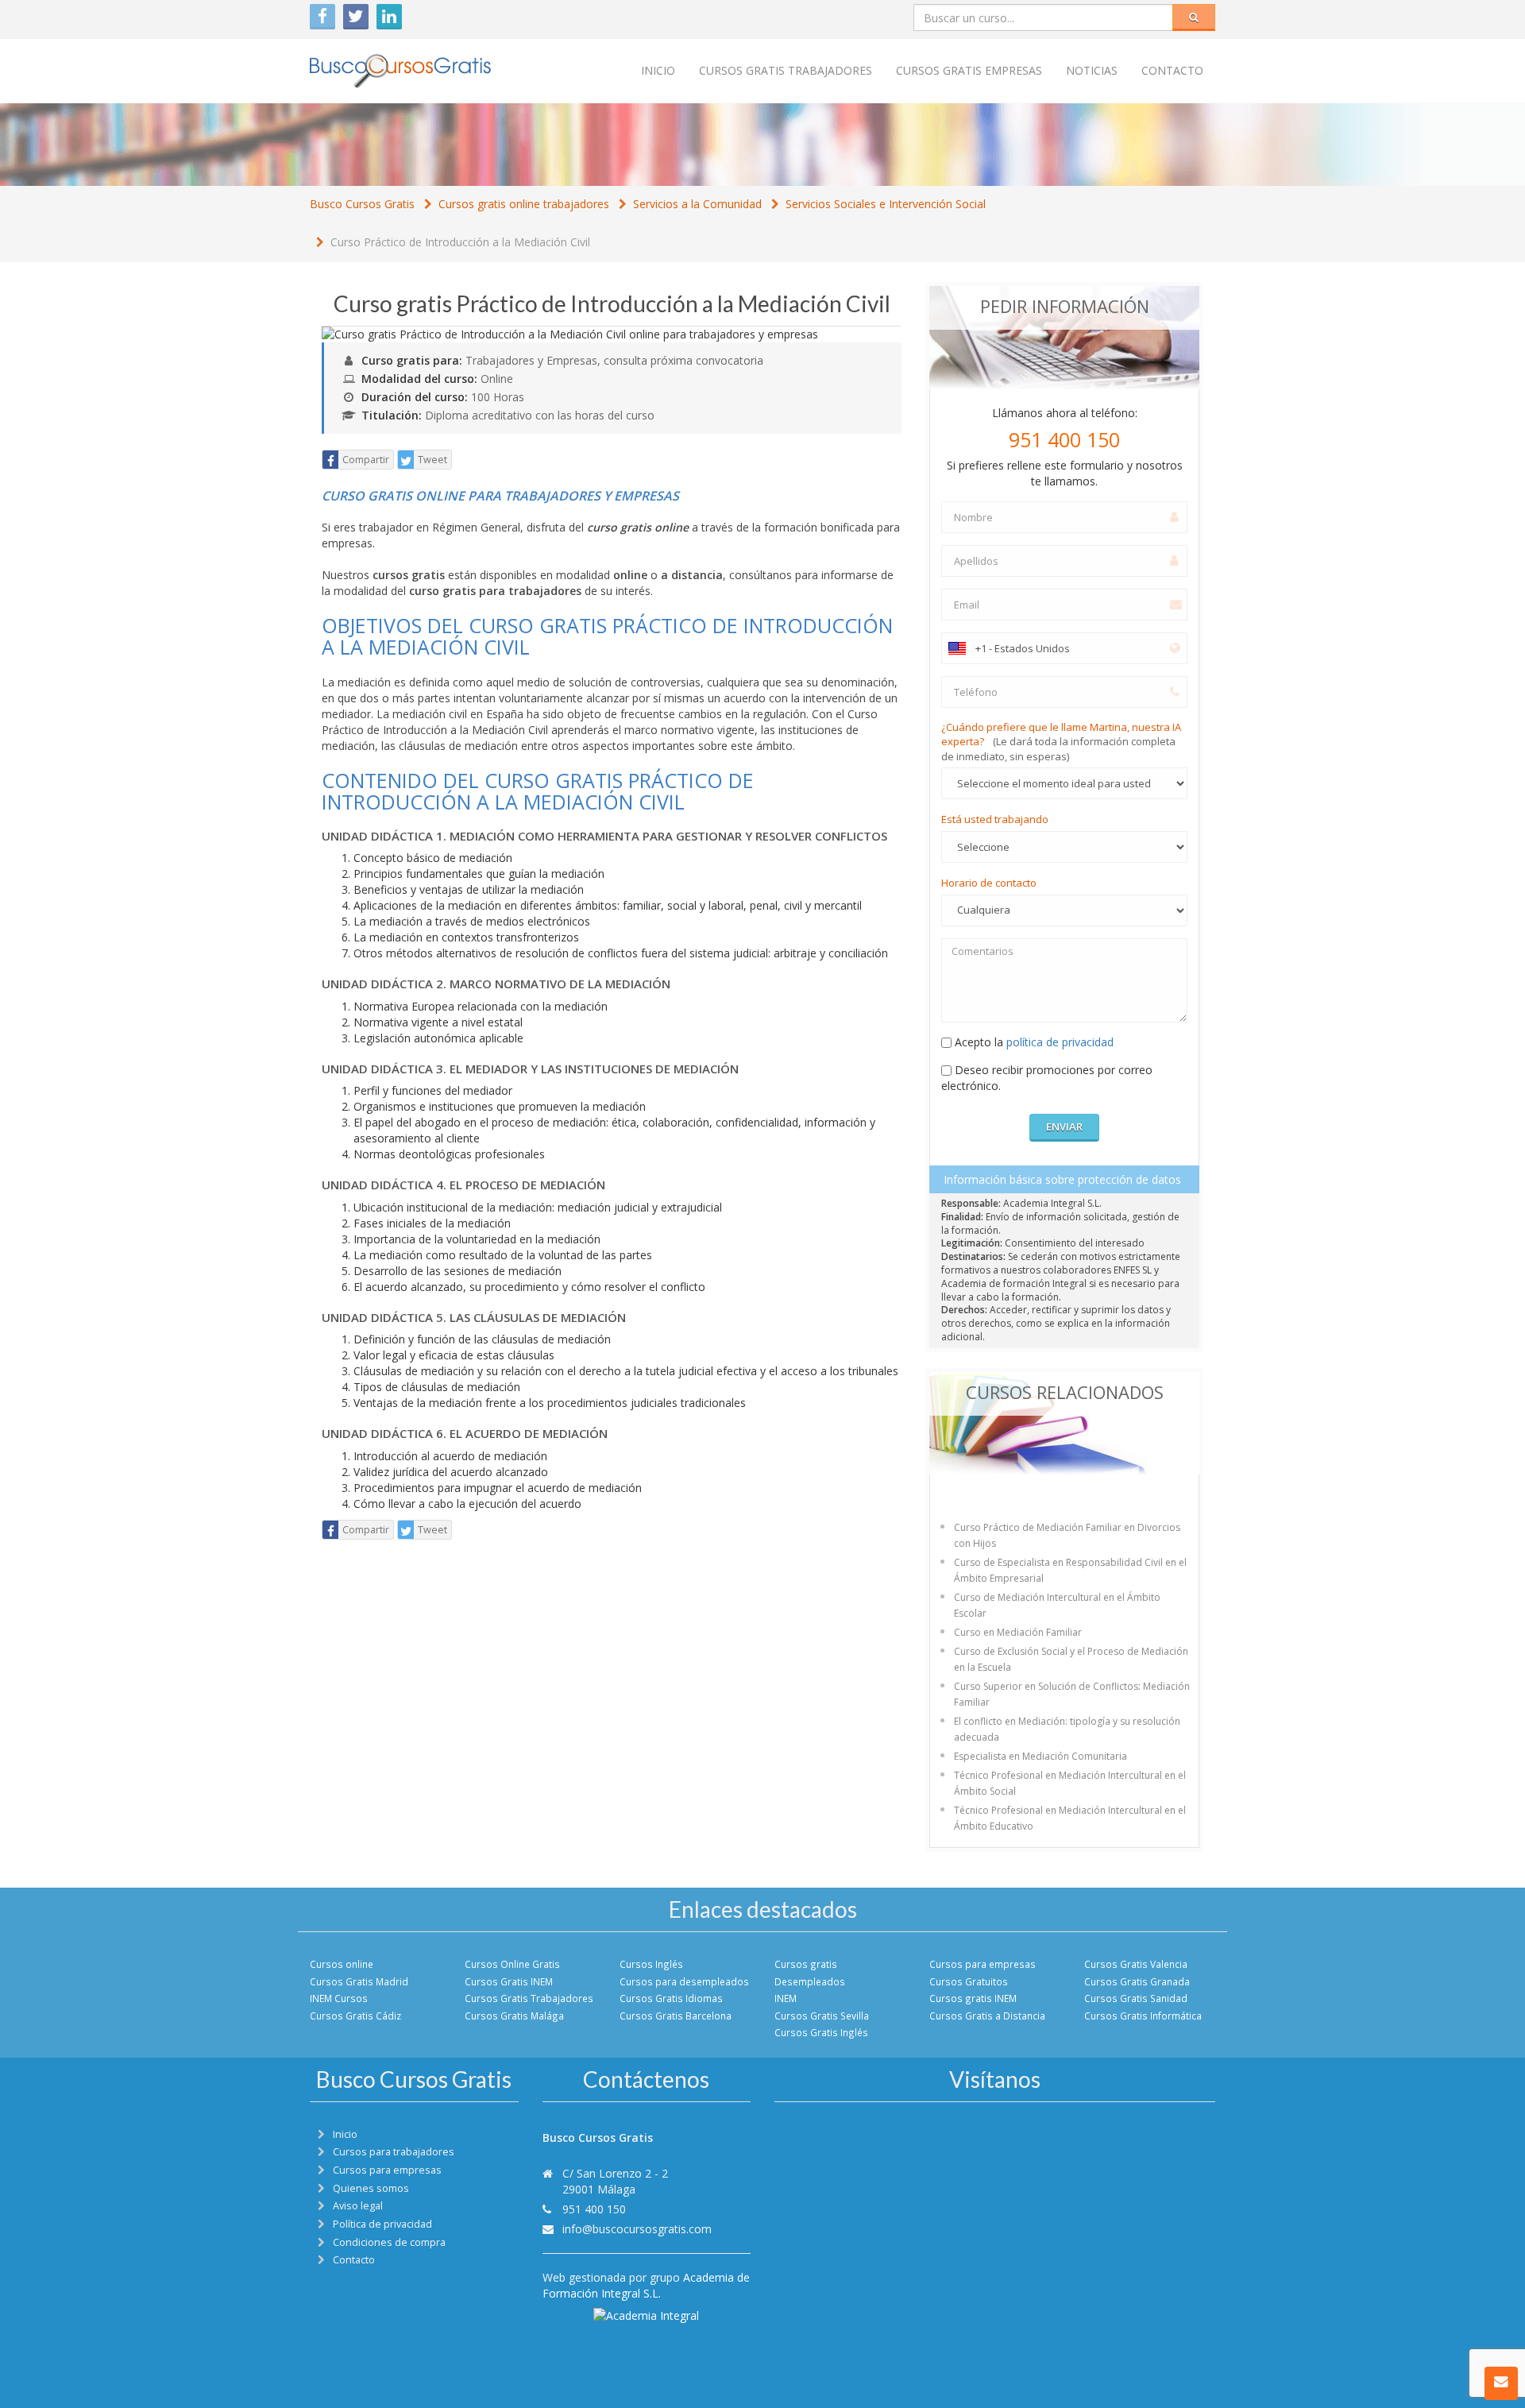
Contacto (1172, 70)
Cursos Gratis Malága (514, 2016)
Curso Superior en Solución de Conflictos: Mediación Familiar (1072, 1694)
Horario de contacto (989, 883)
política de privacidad (1060, 1042)
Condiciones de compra (389, 2242)
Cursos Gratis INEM (509, 1981)
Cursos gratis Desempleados (810, 1972)
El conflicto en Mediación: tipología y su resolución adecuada (1067, 1729)
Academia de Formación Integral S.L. (646, 2285)
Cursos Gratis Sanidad (1136, 1998)
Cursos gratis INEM (973, 1998)
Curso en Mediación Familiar (1018, 1632)
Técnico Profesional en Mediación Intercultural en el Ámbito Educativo (1070, 1818)
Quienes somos (371, 2188)
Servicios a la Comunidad (697, 204)
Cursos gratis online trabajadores (524, 204)
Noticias (1092, 70)
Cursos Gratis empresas (969, 70)
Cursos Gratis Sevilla (822, 2016)
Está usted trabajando (995, 819)
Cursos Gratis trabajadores (786, 70)
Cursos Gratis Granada (1137, 1981)
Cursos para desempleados (684, 1981)
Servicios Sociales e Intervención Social (886, 204)
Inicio (658, 70)
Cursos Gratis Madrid (359, 1981)
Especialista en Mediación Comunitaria (1040, 1756)
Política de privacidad (382, 2224)
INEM (786, 1998)
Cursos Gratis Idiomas (671, 1998)
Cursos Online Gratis (512, 1964)
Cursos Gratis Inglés (821, 2032)
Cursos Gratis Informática (1143, 2016)
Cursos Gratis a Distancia (987, 2016)
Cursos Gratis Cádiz (355, 2016)
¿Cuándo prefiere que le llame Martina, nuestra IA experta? (1061, 742)
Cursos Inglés (651, 1964)
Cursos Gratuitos (969, 1981)
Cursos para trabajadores (394, 2152)
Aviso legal (358, 2206)
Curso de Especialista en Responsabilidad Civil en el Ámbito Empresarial (1070, 1570)
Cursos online (342, 1964)
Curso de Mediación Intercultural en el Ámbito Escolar (1057, 1605)
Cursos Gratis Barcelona (676, 2016)
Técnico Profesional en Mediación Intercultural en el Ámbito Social (1070, 1783)
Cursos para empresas (983, 1964)
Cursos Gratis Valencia (1136, 1964)
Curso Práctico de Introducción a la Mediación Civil (460, 242)
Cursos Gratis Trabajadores (529, 1998)
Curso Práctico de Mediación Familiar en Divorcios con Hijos (1067, 1535)
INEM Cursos (339, 1998)
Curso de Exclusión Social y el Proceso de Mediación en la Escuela (1071, 1659)
